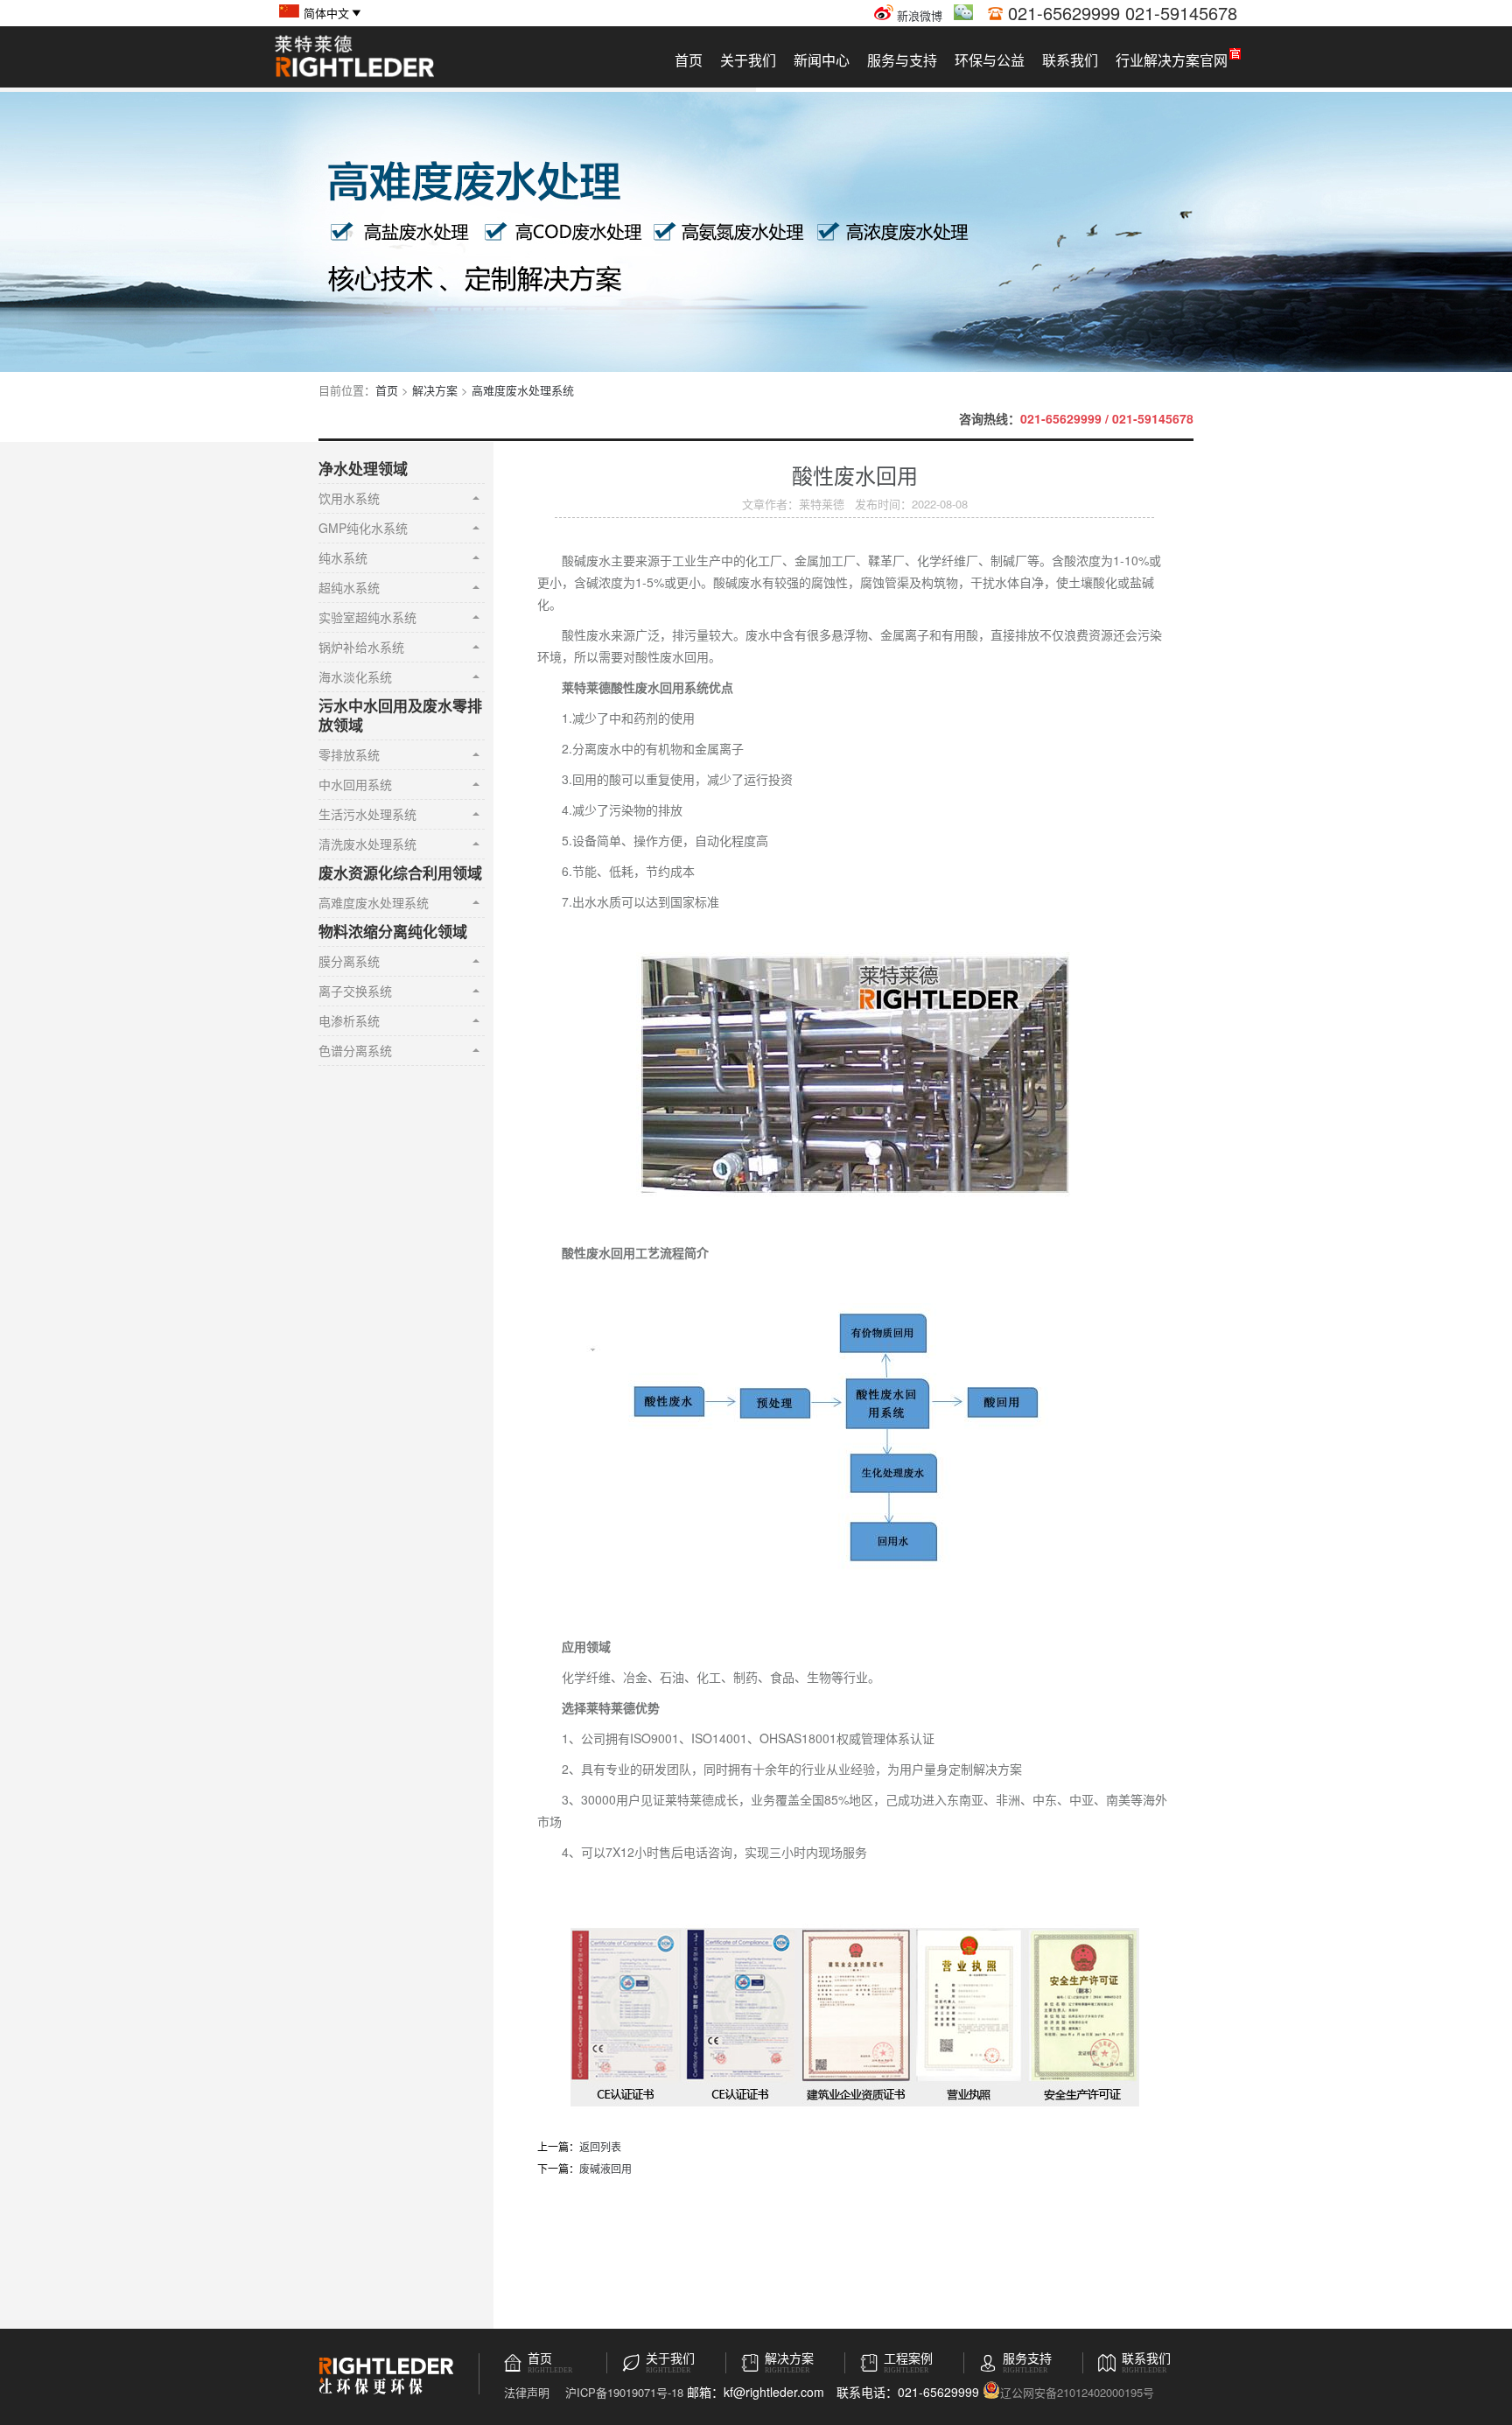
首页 (689, 60)
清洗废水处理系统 (367, 844)
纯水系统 (343, 557)
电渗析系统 (349, 1020)
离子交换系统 (355, 991)
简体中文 (326, 13)
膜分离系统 (349, 961)
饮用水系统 (349, 498)
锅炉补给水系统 (361, 647)
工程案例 (908, 2359)
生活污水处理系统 (367, 814)
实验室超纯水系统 (367, 617)
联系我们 (1070, 60)
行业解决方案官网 (1172, 60)
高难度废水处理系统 (523, 390)
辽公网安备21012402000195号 (1077, 2391)
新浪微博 (918, 15)
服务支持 (1027, 2359)
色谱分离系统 (355, 1050)
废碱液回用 (605, 2168)
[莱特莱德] (354, 75)
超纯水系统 (349, 587)
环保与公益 (990, 60)
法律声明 (527, 2392)
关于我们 (748, 60)
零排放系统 (349, 754)
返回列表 (600, 2146)
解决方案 (435, 390)
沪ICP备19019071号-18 (624, 2392)
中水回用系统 (355, 784)
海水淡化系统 (355, 676)
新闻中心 (822, 60)
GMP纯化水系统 (363, 528)
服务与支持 (902, 60)
